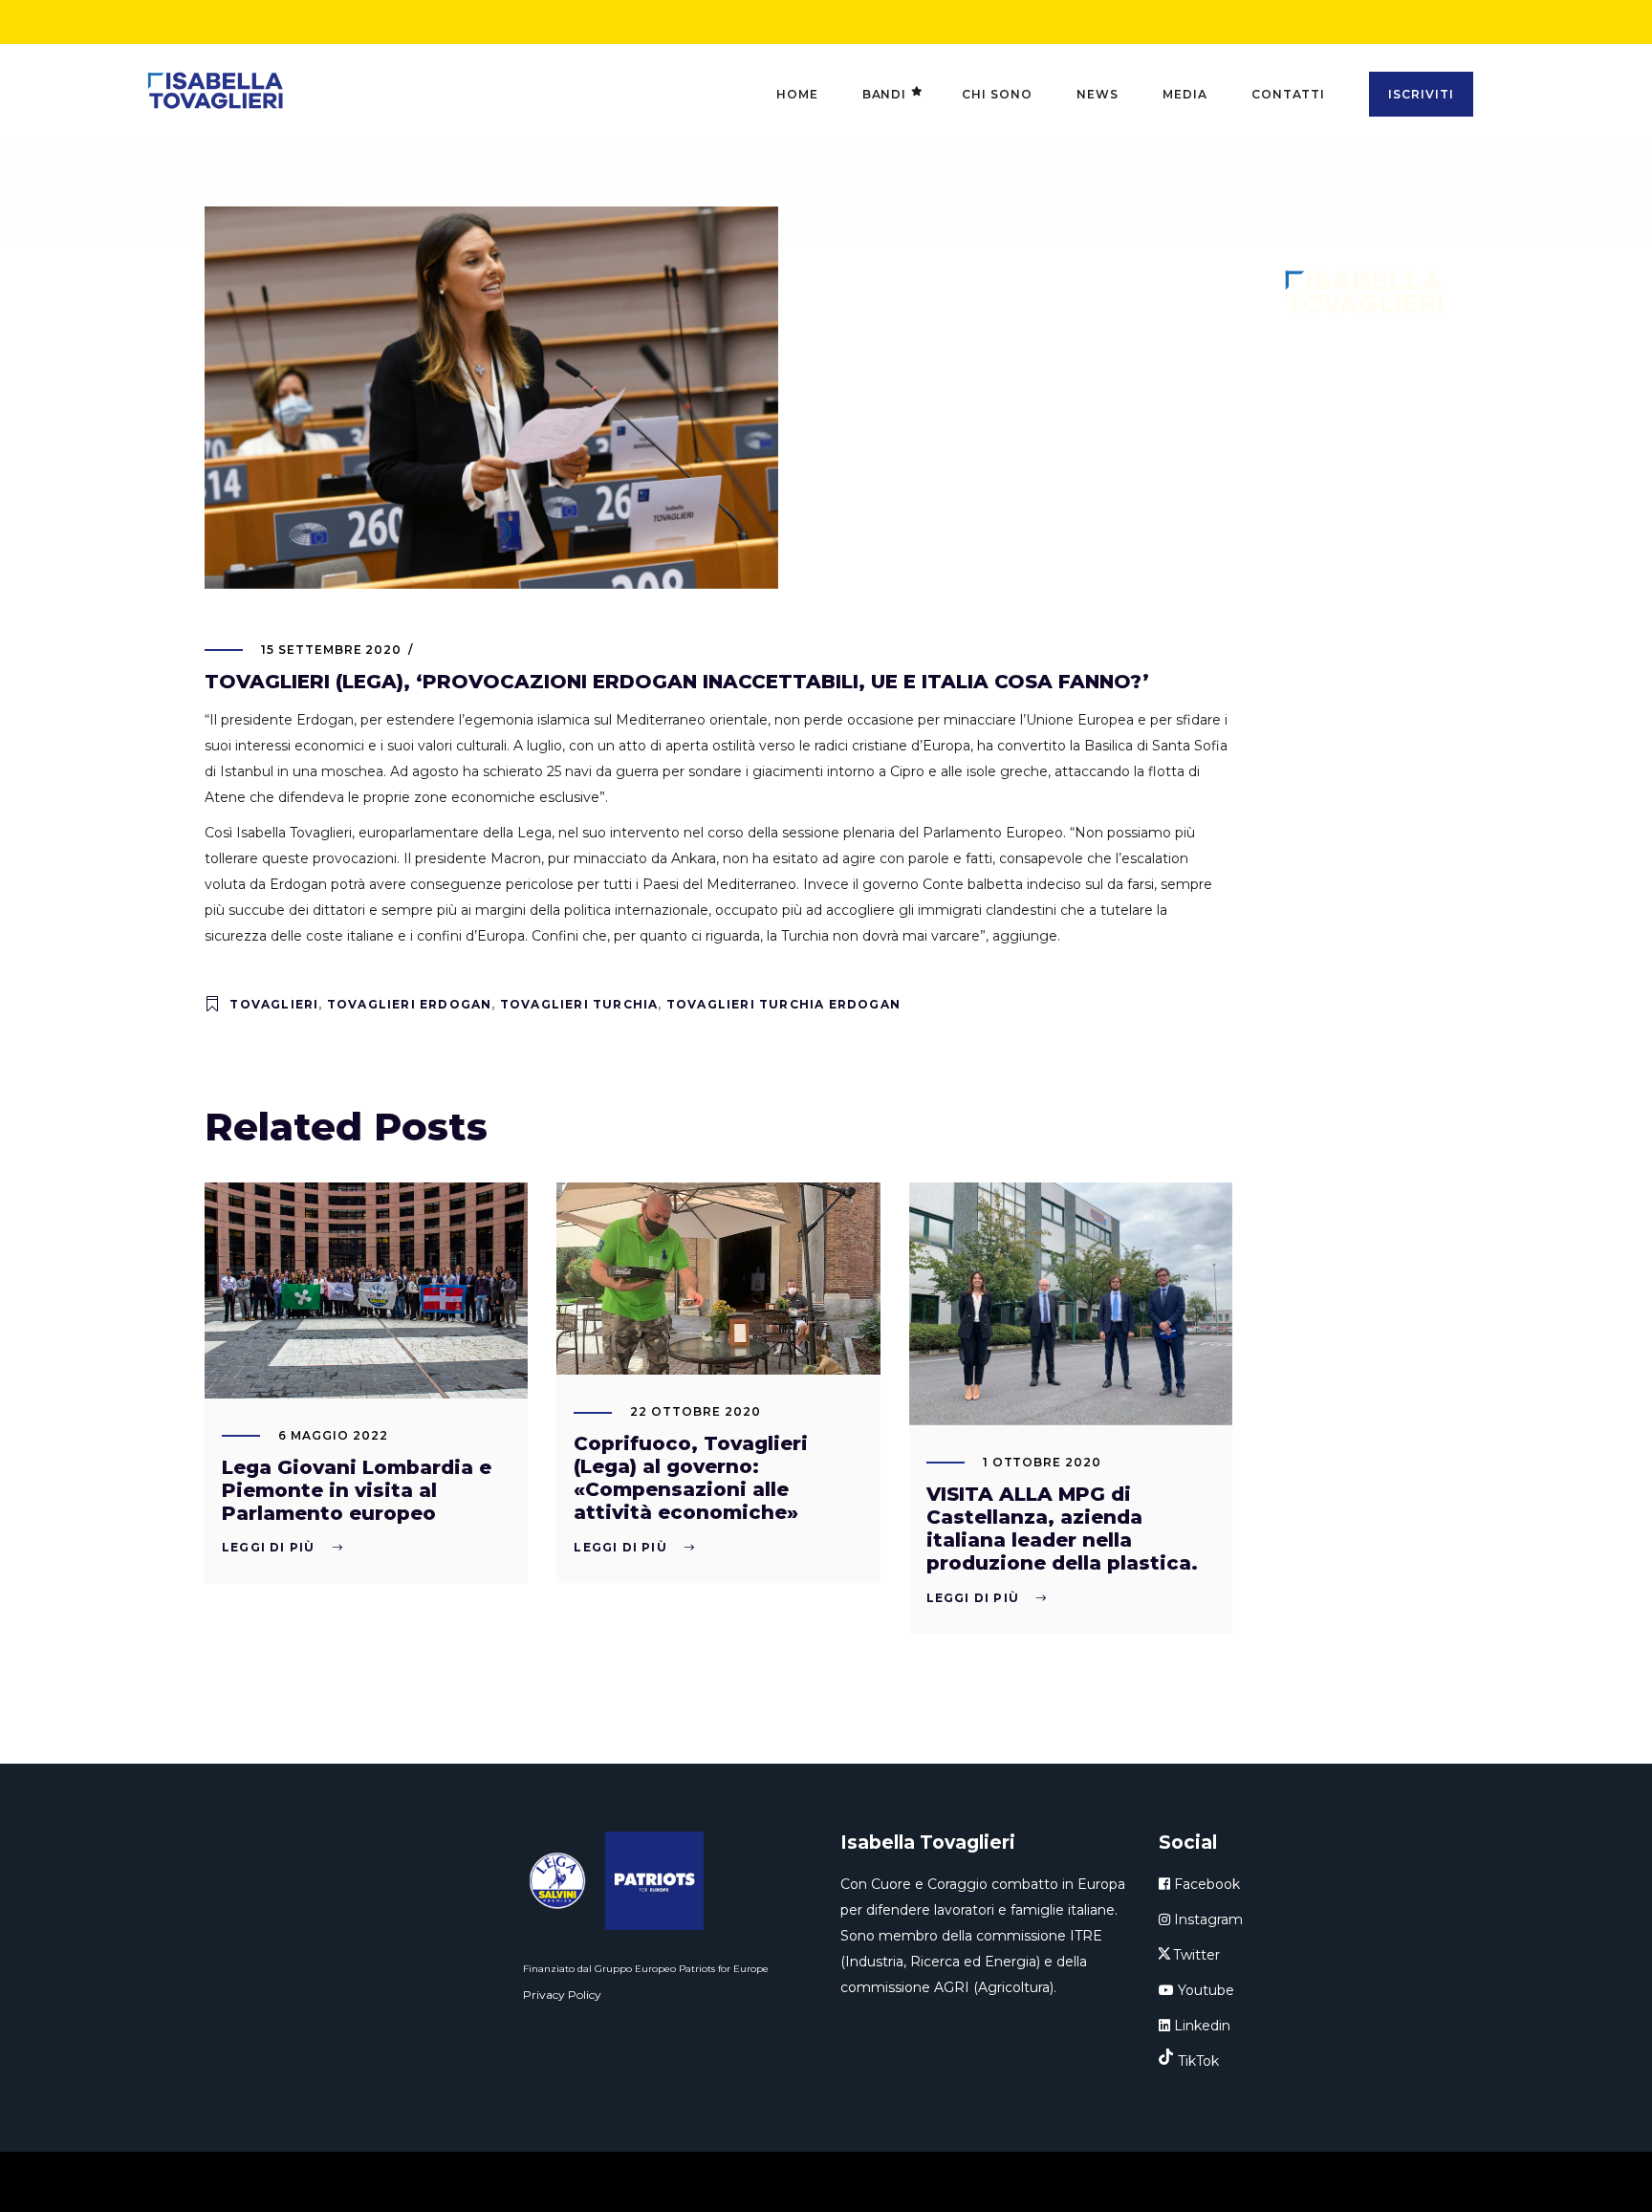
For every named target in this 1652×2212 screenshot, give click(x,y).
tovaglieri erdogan (410, 1004)
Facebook (1205, 1884)
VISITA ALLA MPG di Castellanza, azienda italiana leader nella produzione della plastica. (1062, 1529)
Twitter (1196, 1955)
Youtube (1204, 1990)
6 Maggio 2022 (333, 1435)
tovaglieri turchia (579, 1004)
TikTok (1198, 2061)
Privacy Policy (562, 1995)
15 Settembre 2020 (331, 650)
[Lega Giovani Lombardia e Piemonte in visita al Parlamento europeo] (366, 1290)
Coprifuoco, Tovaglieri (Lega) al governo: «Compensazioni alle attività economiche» (691, 1478)
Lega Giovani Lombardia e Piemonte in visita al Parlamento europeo (357, 1490)
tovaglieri (274, 1004)
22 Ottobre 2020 (695, 1411)
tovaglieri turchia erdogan (783, 1004)
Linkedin (1200, 2026)
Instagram (1206, 1919)
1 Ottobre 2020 (1042, 1462)
